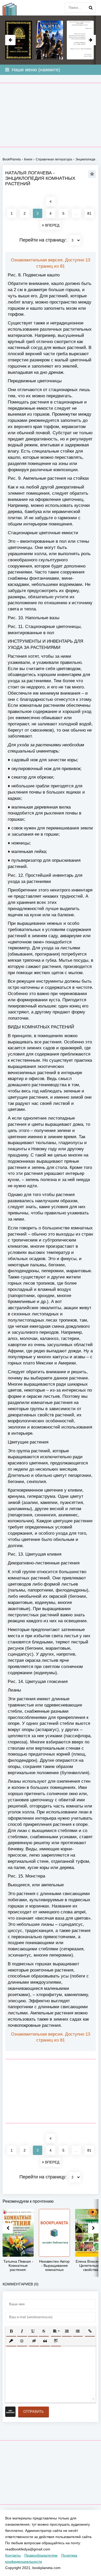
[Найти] (91, 8)
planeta (13, 8)
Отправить (34, 2412)
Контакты (13, 2555)
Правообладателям (41, 2555)
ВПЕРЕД (52, 225)
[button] (11, 2331)
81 (89, 213)
